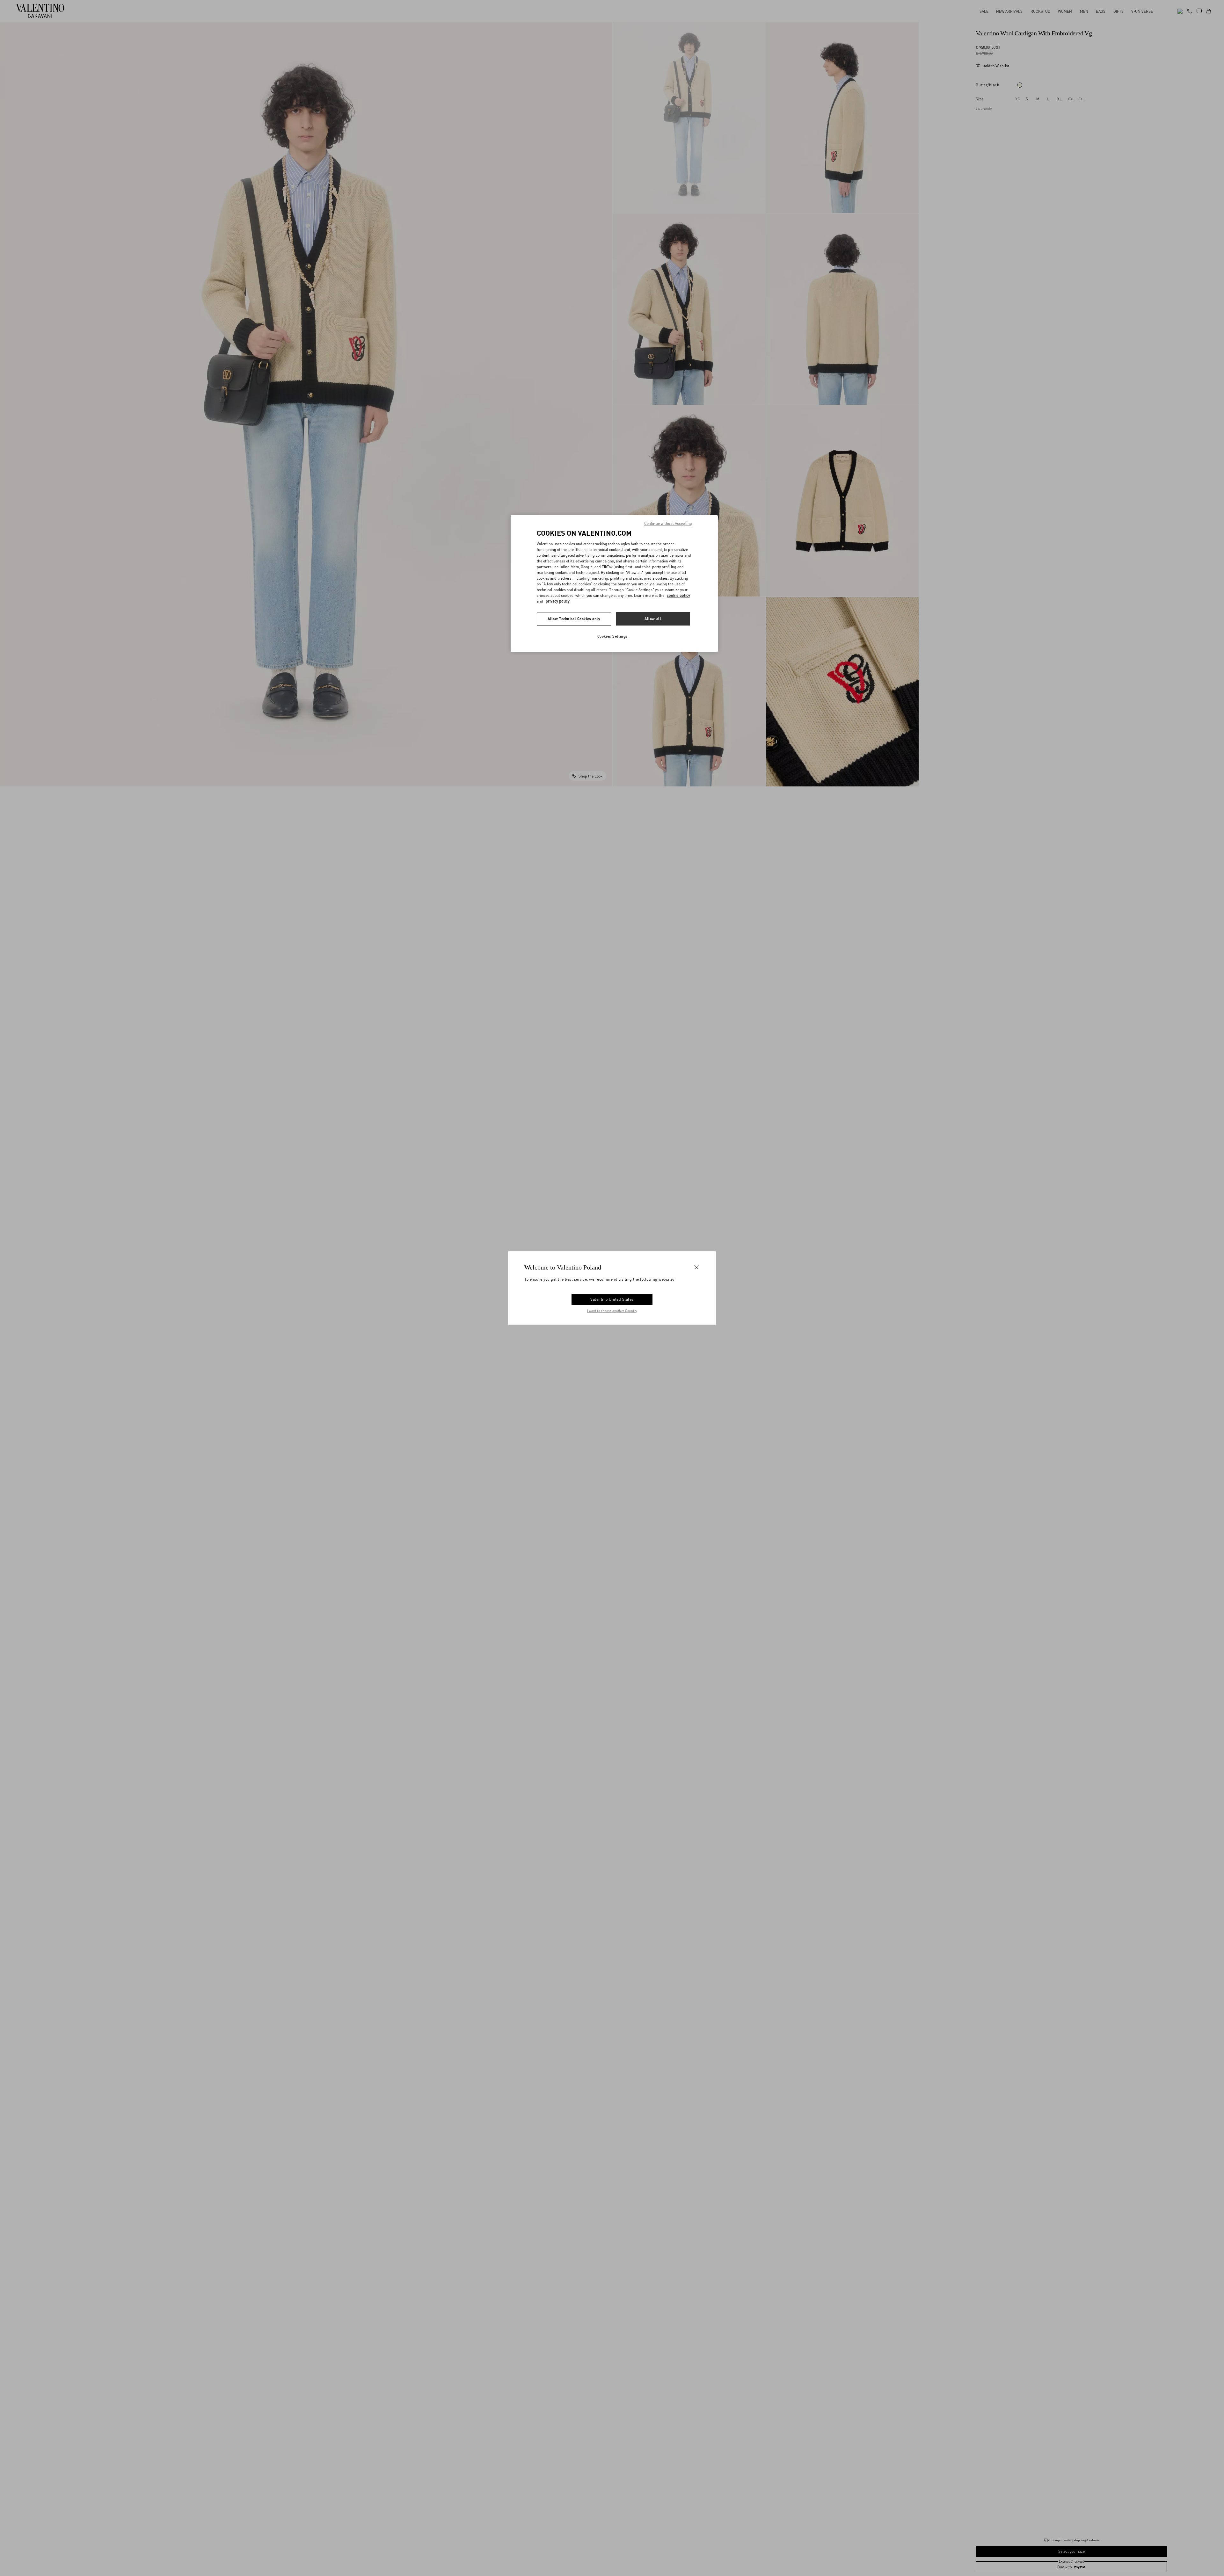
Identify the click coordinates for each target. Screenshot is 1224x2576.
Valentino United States (612, 1299)
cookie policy (678, 595)
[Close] (696, 1267)
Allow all (653, 619)
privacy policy (558, 601)
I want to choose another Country (612, 1311)
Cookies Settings (612, 636)
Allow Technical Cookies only (574, 619)
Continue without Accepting (668, 523)
